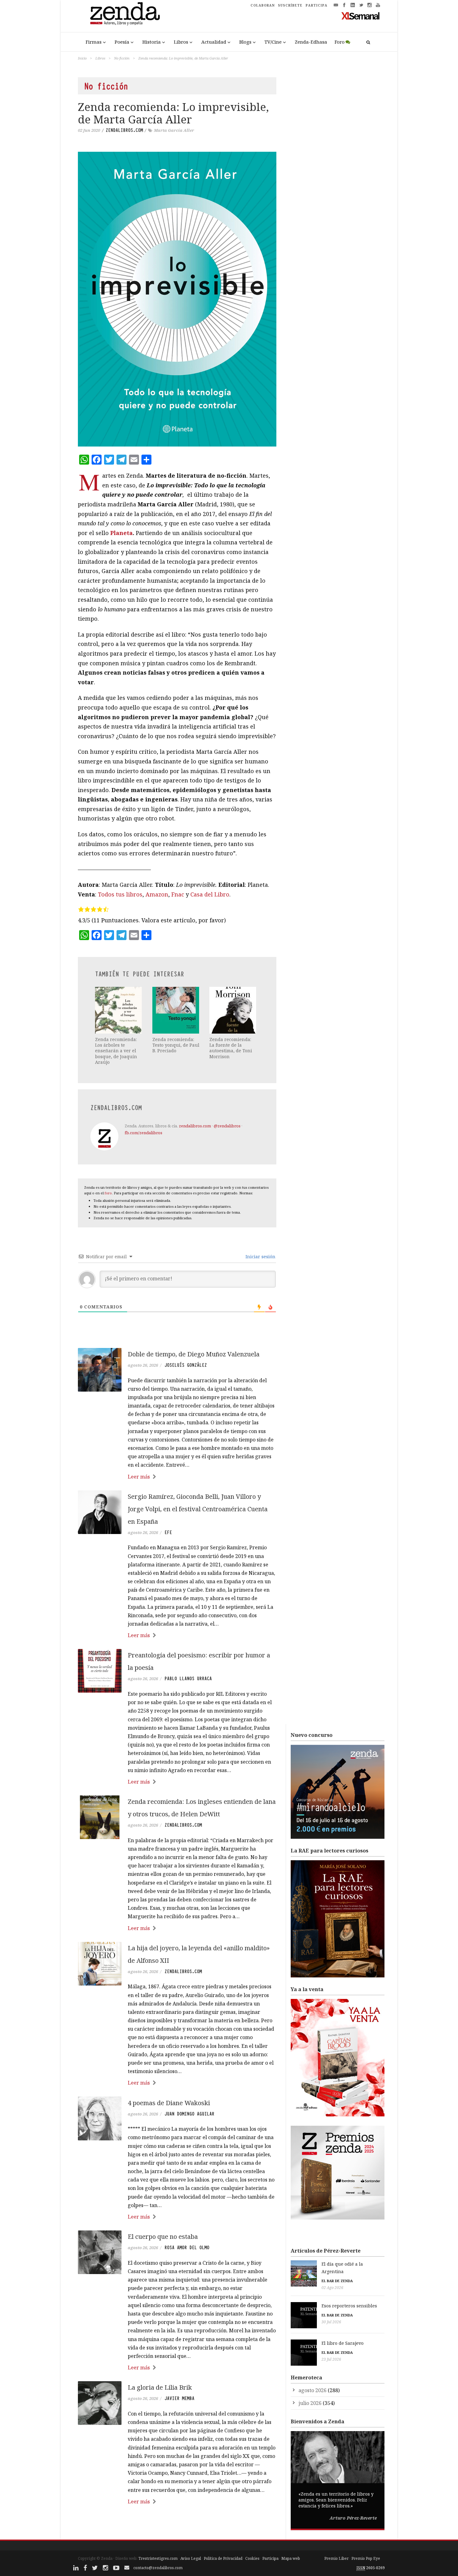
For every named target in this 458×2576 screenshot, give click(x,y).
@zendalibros (227, 1126)
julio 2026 (310, 2403)
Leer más (139, 1477)
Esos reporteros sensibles (349, 2306)
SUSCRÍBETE (290, 5)
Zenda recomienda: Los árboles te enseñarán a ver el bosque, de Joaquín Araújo (116, 1051)
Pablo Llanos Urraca (188, 1679)
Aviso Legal (191, 2558)
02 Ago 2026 (332, 2288)
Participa (270, 2558)
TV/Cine (273, 42)
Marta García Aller (174, 130)
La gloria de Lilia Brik (160, 2387)
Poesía (122, 42)
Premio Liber (336, 2558)
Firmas (94, 42)
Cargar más (177, 2525)
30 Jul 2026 (331, 2322)
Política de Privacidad (223, 2558)
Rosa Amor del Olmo (187, 2248)
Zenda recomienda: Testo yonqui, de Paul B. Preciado (176, 1045)
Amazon (157, 894)
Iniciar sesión (260, 1257)
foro (108, 1193)
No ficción (122, 58)
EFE (168, 1532)
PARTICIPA (317, 5)
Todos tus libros (120, 894)
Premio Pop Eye (366, 2558)
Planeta (122, 533)
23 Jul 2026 (331, 2359)
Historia (152, 42)
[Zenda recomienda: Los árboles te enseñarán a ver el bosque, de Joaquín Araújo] (119, 1010)
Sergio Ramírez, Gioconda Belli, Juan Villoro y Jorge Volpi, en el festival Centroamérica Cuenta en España (198, 1509)
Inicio (82, 58)
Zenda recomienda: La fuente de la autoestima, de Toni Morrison (231, 1048)
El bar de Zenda (337, 2281)
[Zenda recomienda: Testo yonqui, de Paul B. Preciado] (176, 1010)
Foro (340, 42)
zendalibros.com (124, 130)
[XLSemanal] (361, 16)
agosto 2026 (312, 2390)
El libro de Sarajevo (343, 2343)
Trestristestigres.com (158, 2558)
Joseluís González (186, 1365)
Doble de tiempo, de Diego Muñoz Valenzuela (194, 1354)
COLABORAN (263, 5)
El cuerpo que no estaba (163, 2237)
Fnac (178, 894)
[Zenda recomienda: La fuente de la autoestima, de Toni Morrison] (233, 1010)
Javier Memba (179, 2398)
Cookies (252, 2558)
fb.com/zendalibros (143, 1133)
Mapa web (291, 2558)
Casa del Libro (210, 894)
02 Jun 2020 (89, 130)
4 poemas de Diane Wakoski (169, 2103)
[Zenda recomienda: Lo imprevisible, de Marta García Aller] (177, 299)
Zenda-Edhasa (311, 42)
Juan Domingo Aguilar (189, 2114)
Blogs (245, 42)
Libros (181, 42)
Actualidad (214, 42)
